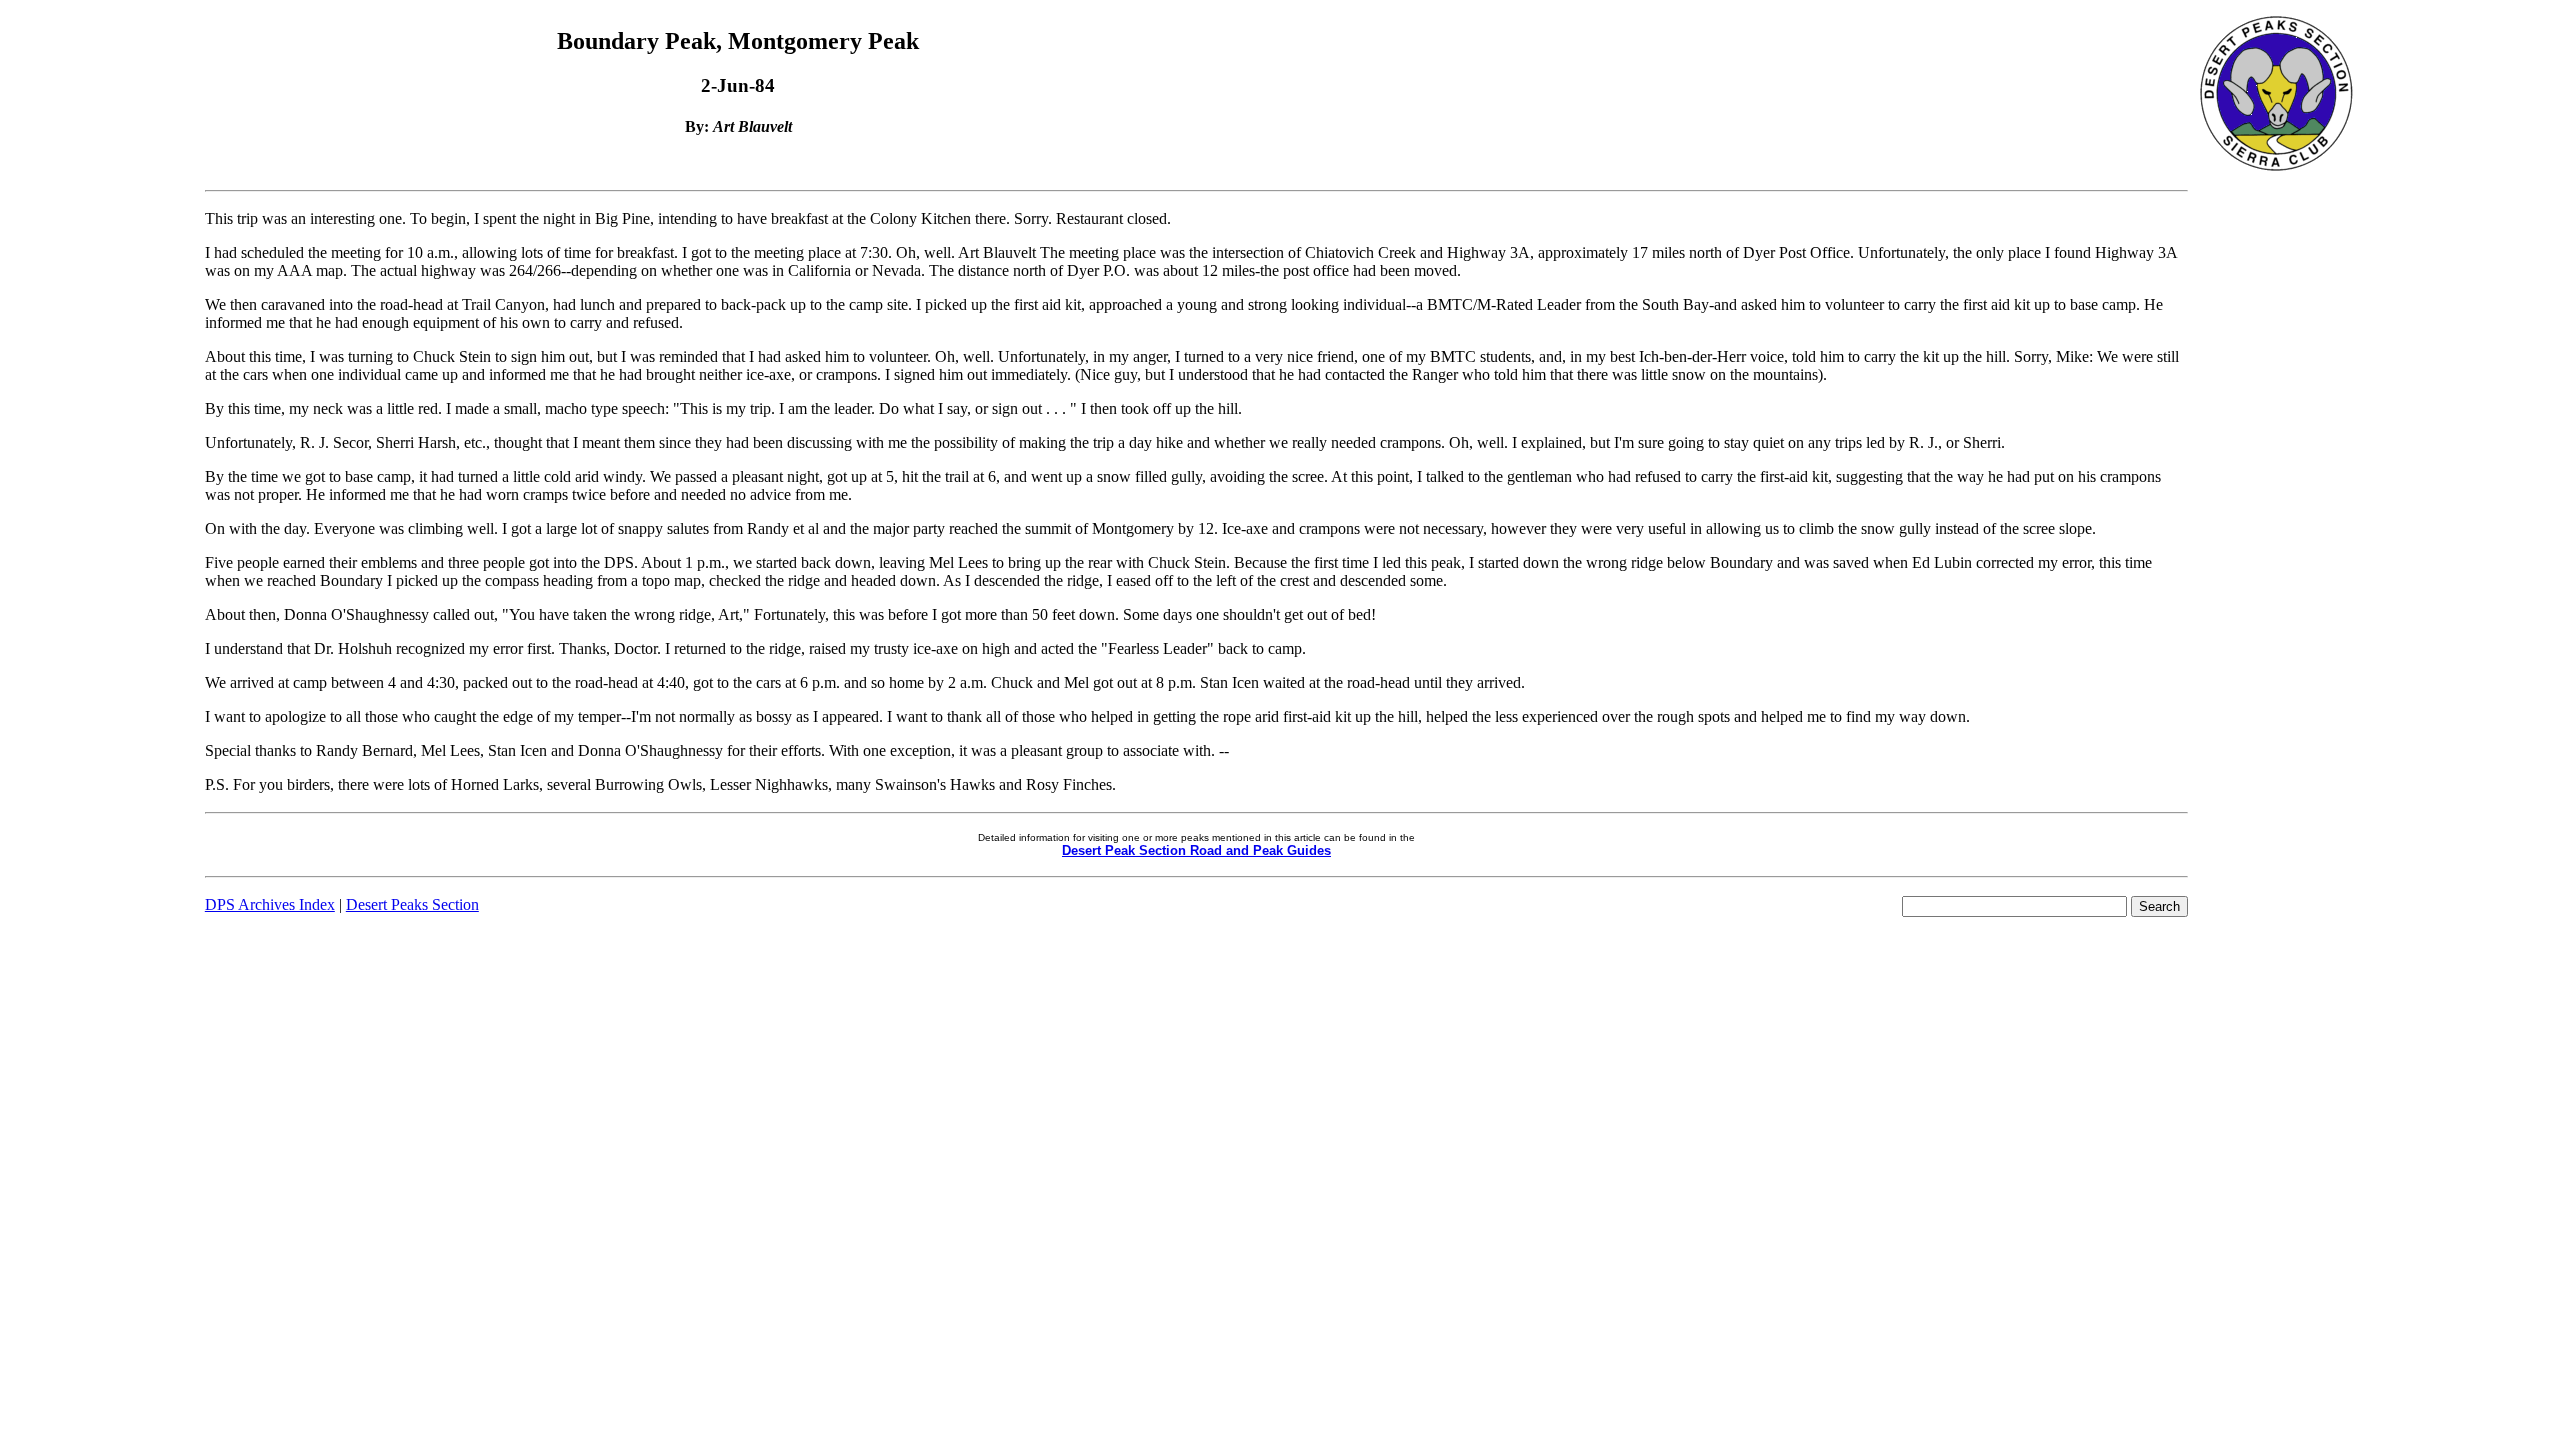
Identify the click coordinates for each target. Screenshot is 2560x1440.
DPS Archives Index (270, 904)
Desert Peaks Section (412, 904)
